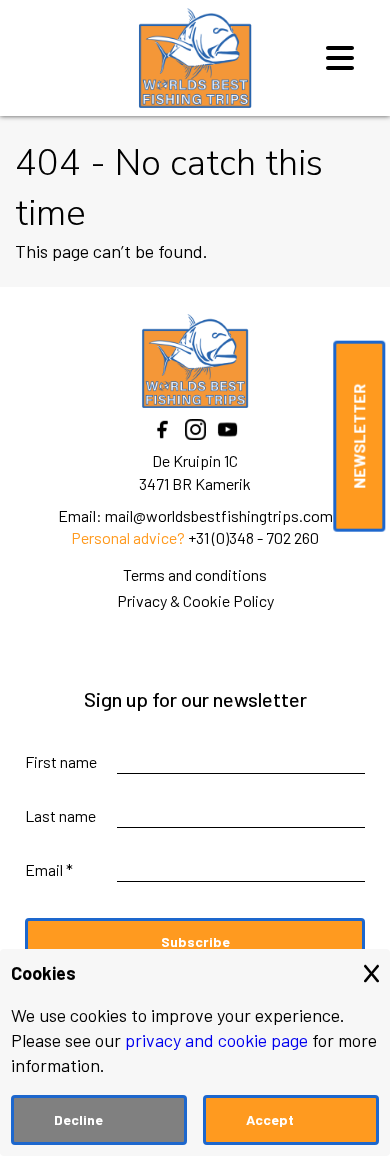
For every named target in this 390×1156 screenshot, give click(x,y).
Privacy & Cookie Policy (195, 600)
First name (61, 761)
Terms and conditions (195, 574)
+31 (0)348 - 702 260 (253, 537)
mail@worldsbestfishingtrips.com (219, 515)
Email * (49, 869)
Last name (60, 815)
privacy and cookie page (216, 1040)
